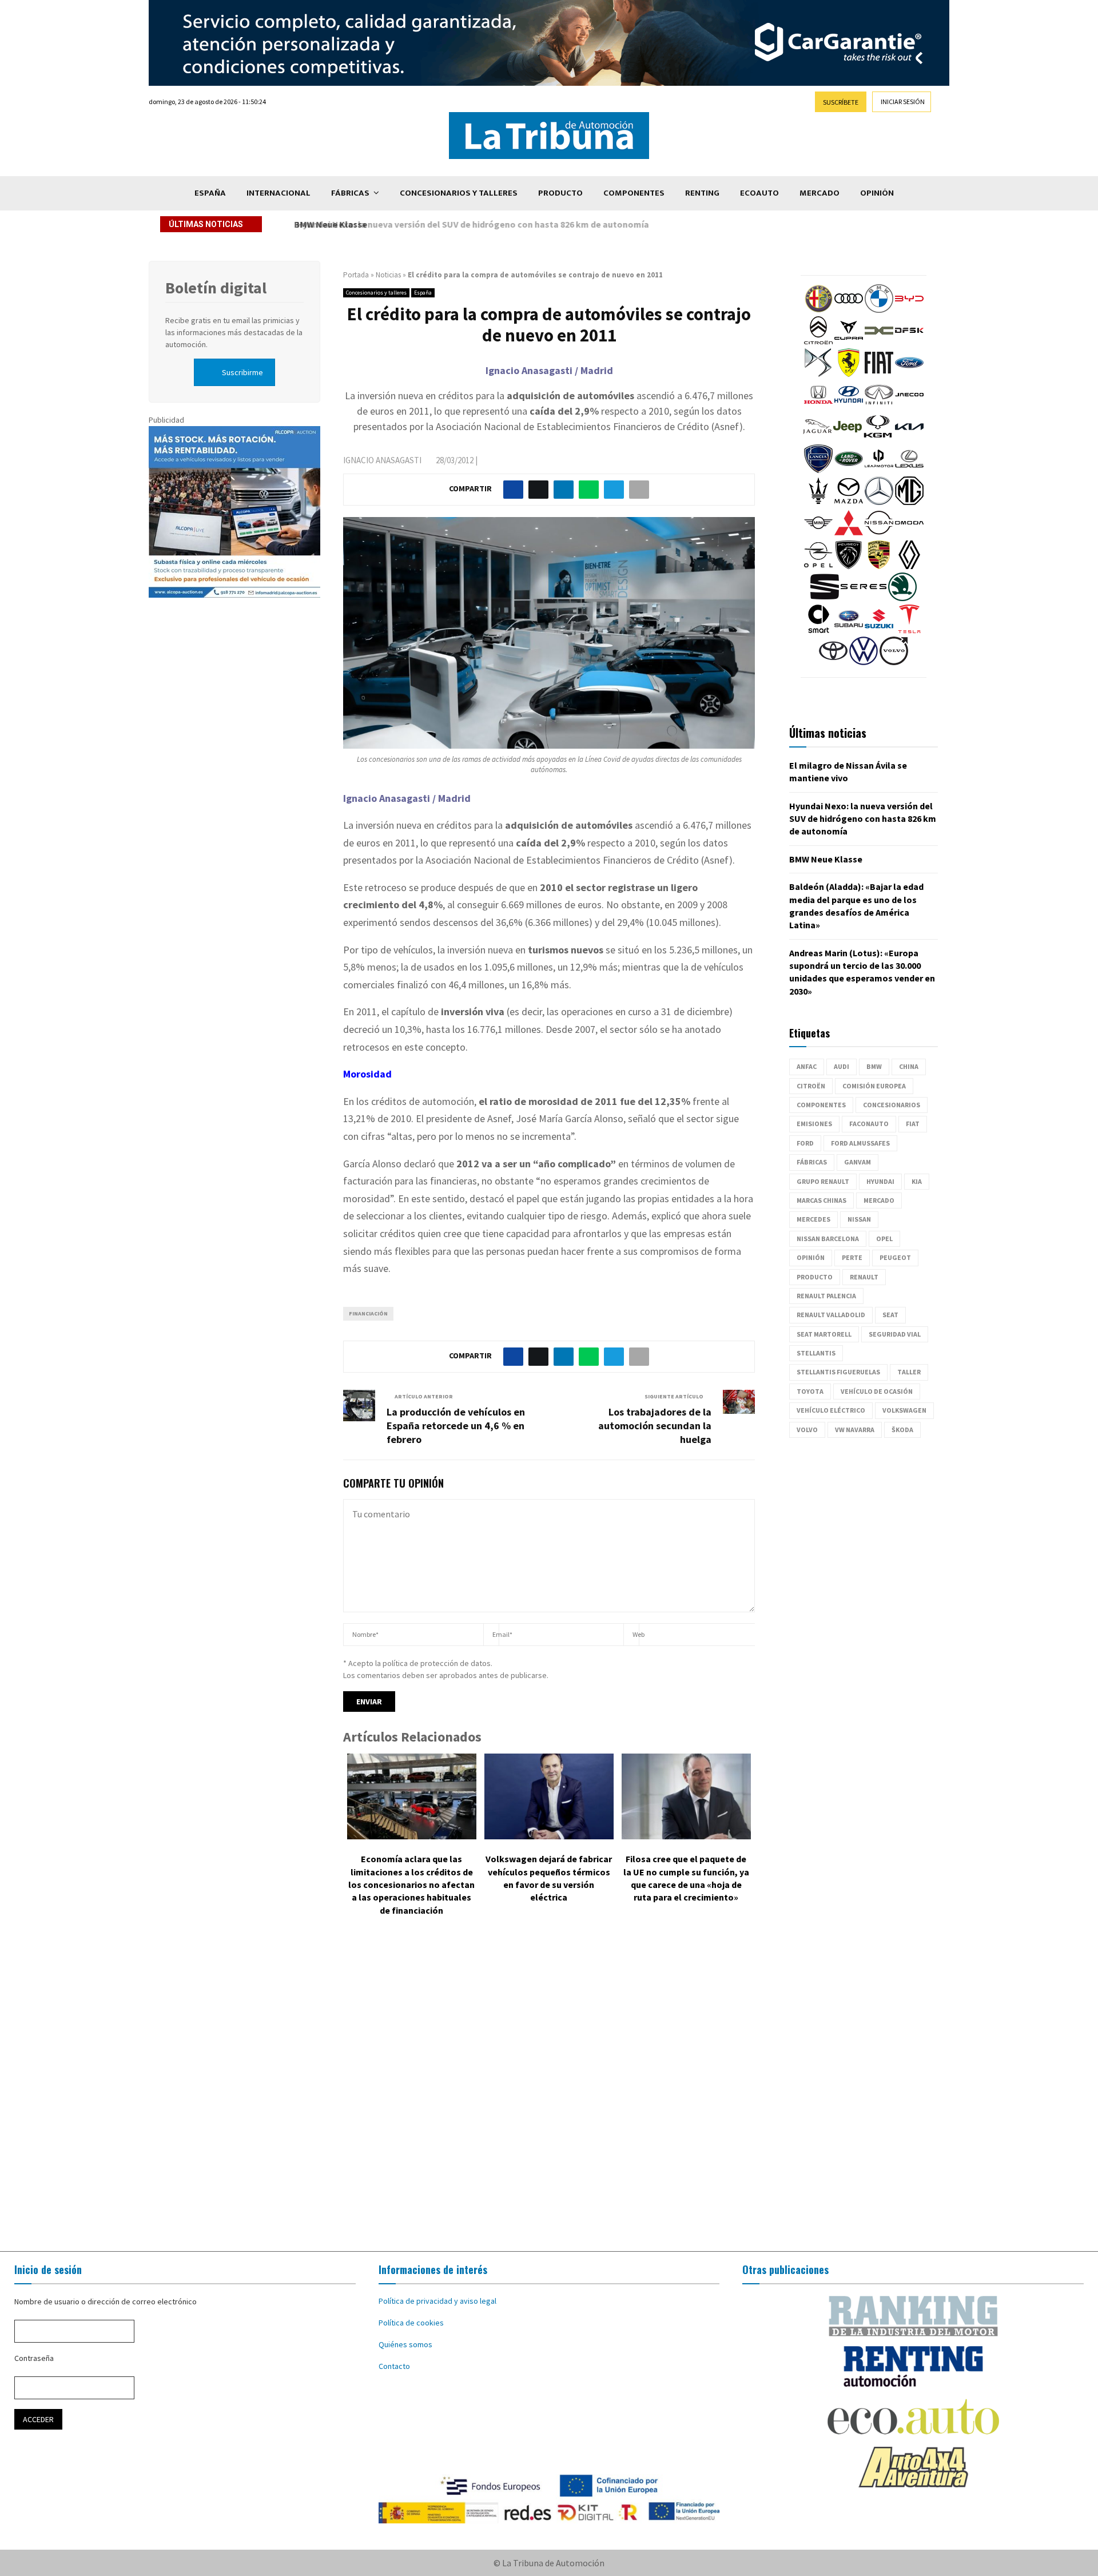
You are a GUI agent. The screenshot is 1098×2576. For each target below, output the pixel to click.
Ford (805, 1143)
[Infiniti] (879, 406)
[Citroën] (818, 342)
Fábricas (350, 193)
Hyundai (880, 1181)
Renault (864, 1277)
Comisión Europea (874, 1086)
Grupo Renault (823, 1181)
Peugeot (895, 1257)
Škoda (902, 1430)
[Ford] (909, 374)
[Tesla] (909, 630)
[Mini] (818, 534)
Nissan (859, 1219)
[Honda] (818, 406)
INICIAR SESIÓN (903, 102)
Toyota (810, 1391)
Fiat (913, 1124)
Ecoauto (759, 193)
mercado (879, 1200)
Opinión (877, 193)
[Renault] (909, 566)
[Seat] (825, 598)
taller (909, 1372)
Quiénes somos (405, 2344)
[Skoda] (902, 598)
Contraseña (34, 2358)
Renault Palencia (826, 1296)
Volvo (807, 1430)
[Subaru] (849, 630)
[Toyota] (833, 662)
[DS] (818, 374)
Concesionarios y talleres (459, 193)
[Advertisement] (549, 2092)
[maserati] (818, 502)
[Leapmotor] (879, 470)
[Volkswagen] (864, 662)
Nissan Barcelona (828, 1239)
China (909, 1066)
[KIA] (909, 438)
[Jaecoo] (909, 406)
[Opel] (818, 566)
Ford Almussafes (860, 1143)
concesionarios (892, 1105)
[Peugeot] (849, 566)
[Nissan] (879, 534)
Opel (884, 1239)
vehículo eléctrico (831, 1410)
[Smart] (818, 630)
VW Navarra (855, 1430)
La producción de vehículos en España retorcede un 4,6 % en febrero (456, 1426)
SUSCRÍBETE (841, 102)
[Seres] (864, 598)
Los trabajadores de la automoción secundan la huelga (655, 1426)
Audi (842, 1066)
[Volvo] (894, 662)
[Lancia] (818, 470)
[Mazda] (849, 502)
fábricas (812, 1162)
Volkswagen (904, 1410)
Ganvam (858, 1162)
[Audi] (849, 310)
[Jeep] (848, 438)
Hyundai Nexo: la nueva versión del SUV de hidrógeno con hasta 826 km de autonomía (863, 819)
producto (815, 1277)
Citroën (811, 1086)
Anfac (807, 1066)
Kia (917, 1181)
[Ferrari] (849, 374)
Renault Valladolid (831, 1315)
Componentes (634, 193)
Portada (356, 275)
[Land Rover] (849, 470)
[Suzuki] (879, 630)
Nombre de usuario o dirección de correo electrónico (106, 2301)
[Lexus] (909, 470)
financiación (368, 1313)
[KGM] (878, 438)
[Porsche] (879, 566)
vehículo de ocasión (877, 1391)
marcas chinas (821, 1200)
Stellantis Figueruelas (838, 1372)
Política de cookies (411, 2323)
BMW (874, 1066)
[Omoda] (909, 534)
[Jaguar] (817, 438)
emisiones (814, 1124)
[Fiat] (879, 374)
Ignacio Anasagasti (382, 460)
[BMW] (879, 310)
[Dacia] (879, 342)
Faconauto (869, 1124)
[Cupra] (849, 342)
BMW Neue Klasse (328, 224)
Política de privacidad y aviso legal (437, 2301)
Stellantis (816, 1353)
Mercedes (813, 1219)
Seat (890, 1315)
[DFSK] (909, 342)
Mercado (819, 193)
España (210, 193)
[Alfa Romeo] (818, 310)
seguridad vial (895, 1334)
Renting (702, 193)
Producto (560, 193)
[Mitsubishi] (849, 534)
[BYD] (909, 310)
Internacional (279, 193)
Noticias (388, 275)
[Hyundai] (849, 406)
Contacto (394, 2366)
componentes (821, 1105)
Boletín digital (216, 288)
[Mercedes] (879, 502)
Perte (852, 1257)
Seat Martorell (824, 1334)
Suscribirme (242, 372)
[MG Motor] (909, 502)
